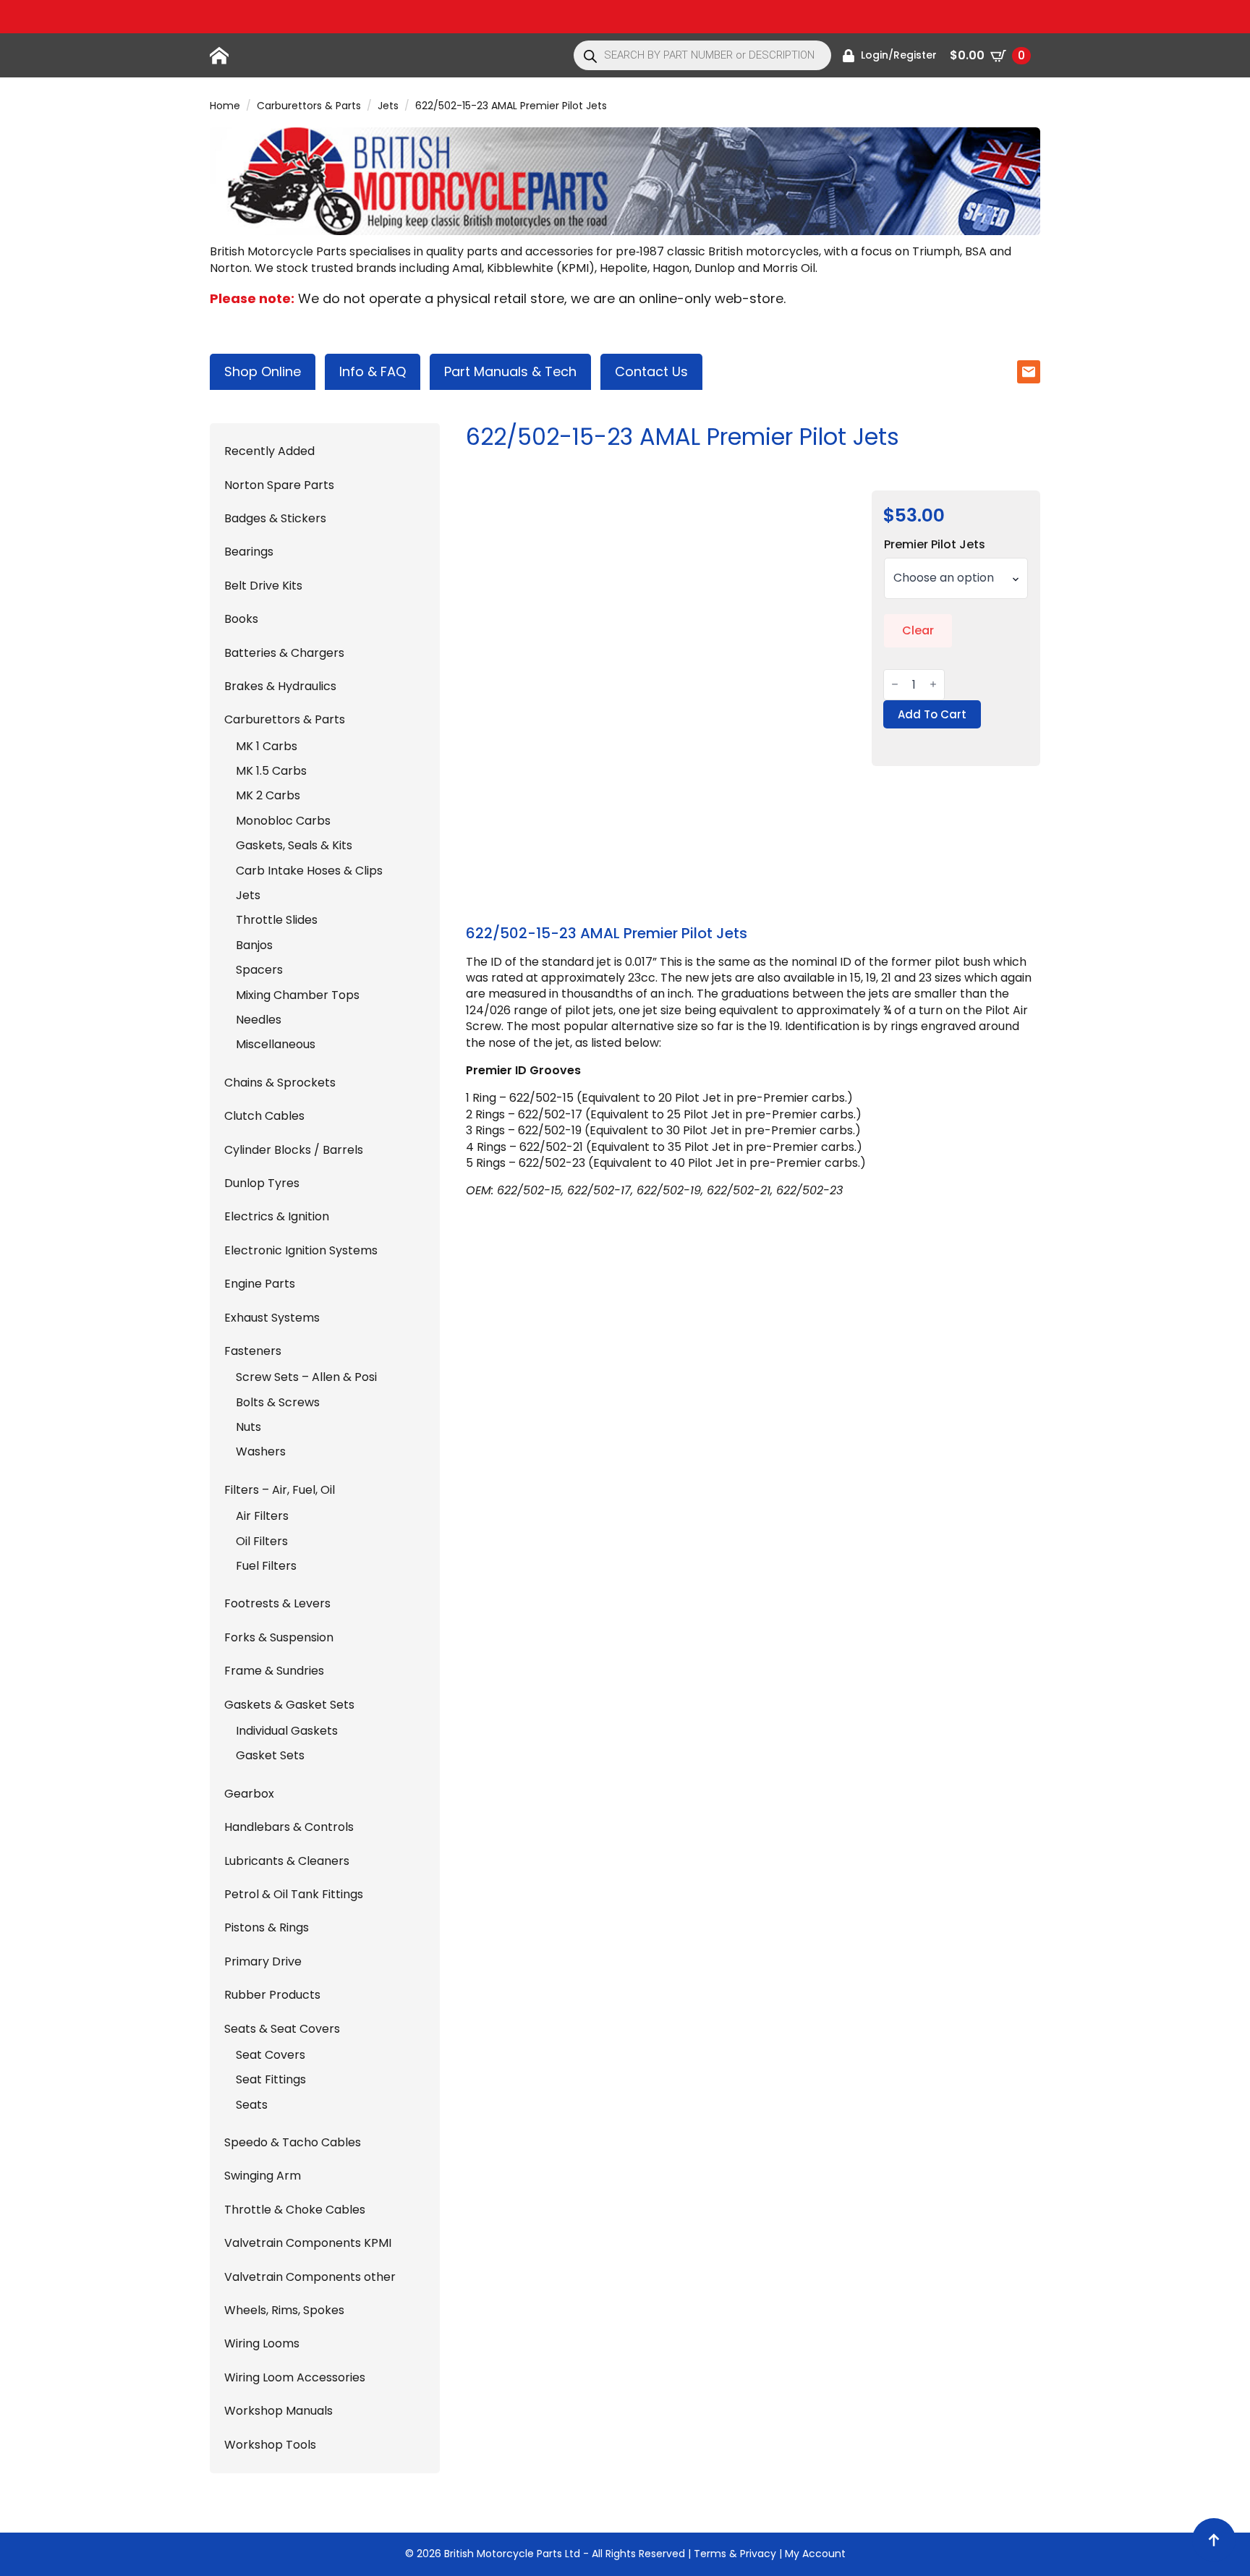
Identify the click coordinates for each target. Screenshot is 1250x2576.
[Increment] (933, 685)
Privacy (758, 2554)
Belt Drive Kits (263, 586)
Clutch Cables (264, 1116)
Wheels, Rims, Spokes (284, 2311)
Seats (252, 2105)
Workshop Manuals (279, 2411)
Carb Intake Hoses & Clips (309, 871)
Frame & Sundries (274, 1671)
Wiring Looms (262, 2344)
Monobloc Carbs (283, 821)
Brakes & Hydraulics (280, 686)
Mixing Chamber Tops (298, 995)
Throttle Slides (277, 920)
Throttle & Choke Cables (295, 2210)
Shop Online (263, 371)
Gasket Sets (270, 1756)
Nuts (248, 1427)
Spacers (259, 970)
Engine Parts (260, 1284)
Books (241, 619)
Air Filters (262, 1516)
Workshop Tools (270, 2445)
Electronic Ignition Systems (301, 1251)
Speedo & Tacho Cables (293, 2143)
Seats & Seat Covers (282, 2029)
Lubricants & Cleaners (287, 1861)
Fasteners (253, 1351)
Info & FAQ (373, 371)
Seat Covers (271, 2055)
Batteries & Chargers (284, 653)
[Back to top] (1214, 2540)
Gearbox (249, 1794)
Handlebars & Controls (289, 1827)
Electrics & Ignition (277, 1217)
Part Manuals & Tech (510, 371)
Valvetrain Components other (310, 2277)
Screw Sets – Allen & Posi (306, 1377)
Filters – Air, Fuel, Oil (280, 1490)
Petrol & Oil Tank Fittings (294, 1895)
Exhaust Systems (272, 1318)
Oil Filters (262, 1542)
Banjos (254, 945)
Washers (261, 1452)
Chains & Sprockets (280, 1083)
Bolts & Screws (278, 1403)
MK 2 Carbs (268, 796)
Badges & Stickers (275, 519)
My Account (815, 2554)
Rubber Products (272, 1995)
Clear (918, 630)
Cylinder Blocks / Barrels (294, 1150)
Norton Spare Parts (279, 485)
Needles (259, 1020)
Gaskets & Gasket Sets (289, 1705)
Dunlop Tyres (262, 1183)
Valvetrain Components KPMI (308, 2243)
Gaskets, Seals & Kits (294, 846)
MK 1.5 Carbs (271, 771)
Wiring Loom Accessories (295, 2378)
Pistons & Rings (267, 1928)
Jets (388, 106)
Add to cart (932, 714)
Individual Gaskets (287, 1731)
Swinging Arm (263, 2176)
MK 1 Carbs (267, 747)
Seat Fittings (271, 2080)
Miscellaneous (276, 1045)
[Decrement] (895, 685)
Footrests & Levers (277, 1604)
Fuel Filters (266, 1566)
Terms (710, 2554)
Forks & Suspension (279, 1638)
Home (225, 106)
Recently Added (269, 451)
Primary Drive (263, 1962)
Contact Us (651, 371)
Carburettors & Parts (309, 106)
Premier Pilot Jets (935, 545)
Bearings (249, 552)
